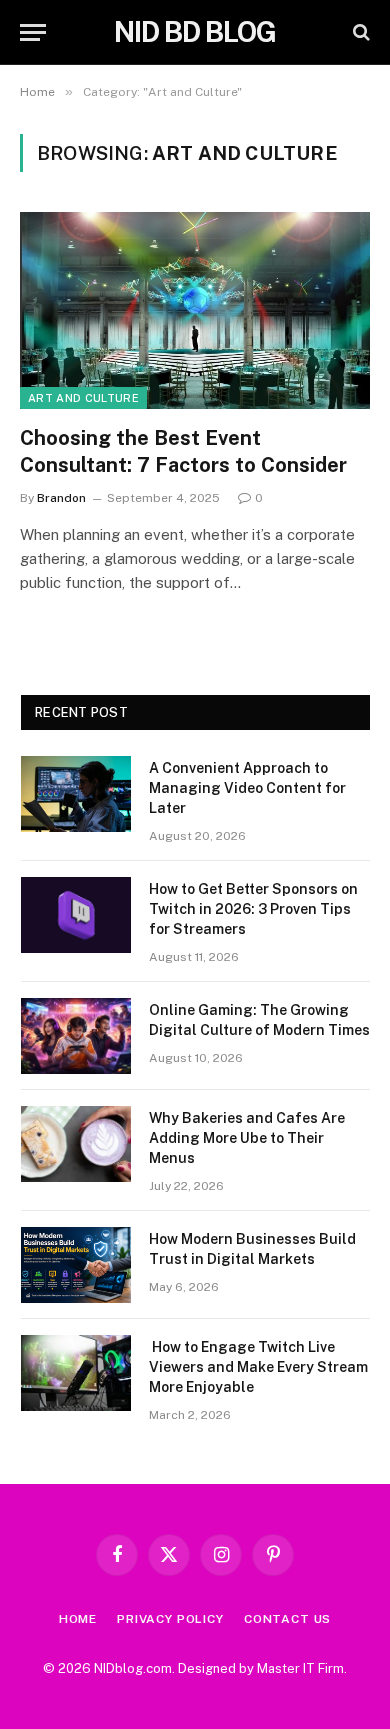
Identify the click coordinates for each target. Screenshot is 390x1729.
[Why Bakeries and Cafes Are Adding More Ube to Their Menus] (76, 1144)
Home (78, 1619)
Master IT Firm (300, 1668)
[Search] (359, 32)
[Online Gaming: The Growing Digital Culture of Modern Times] (76, 1036)
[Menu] (33, 32)
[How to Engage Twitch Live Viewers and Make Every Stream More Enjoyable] (76, 1373)
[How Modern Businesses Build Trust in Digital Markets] (76, 1265)
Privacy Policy (170, 1619)
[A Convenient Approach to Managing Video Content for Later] (76, 794)
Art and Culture (83, 398)
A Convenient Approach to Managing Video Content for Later (247, 788)
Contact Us (287, 1619)
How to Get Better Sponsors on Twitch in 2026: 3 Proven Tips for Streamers (253, 909)
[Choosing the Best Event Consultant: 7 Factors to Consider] (195, 310)
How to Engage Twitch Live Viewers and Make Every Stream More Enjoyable (258, 1367)
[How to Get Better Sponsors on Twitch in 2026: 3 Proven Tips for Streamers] (76, 915)
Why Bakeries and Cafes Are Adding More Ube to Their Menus (247, 1138)
